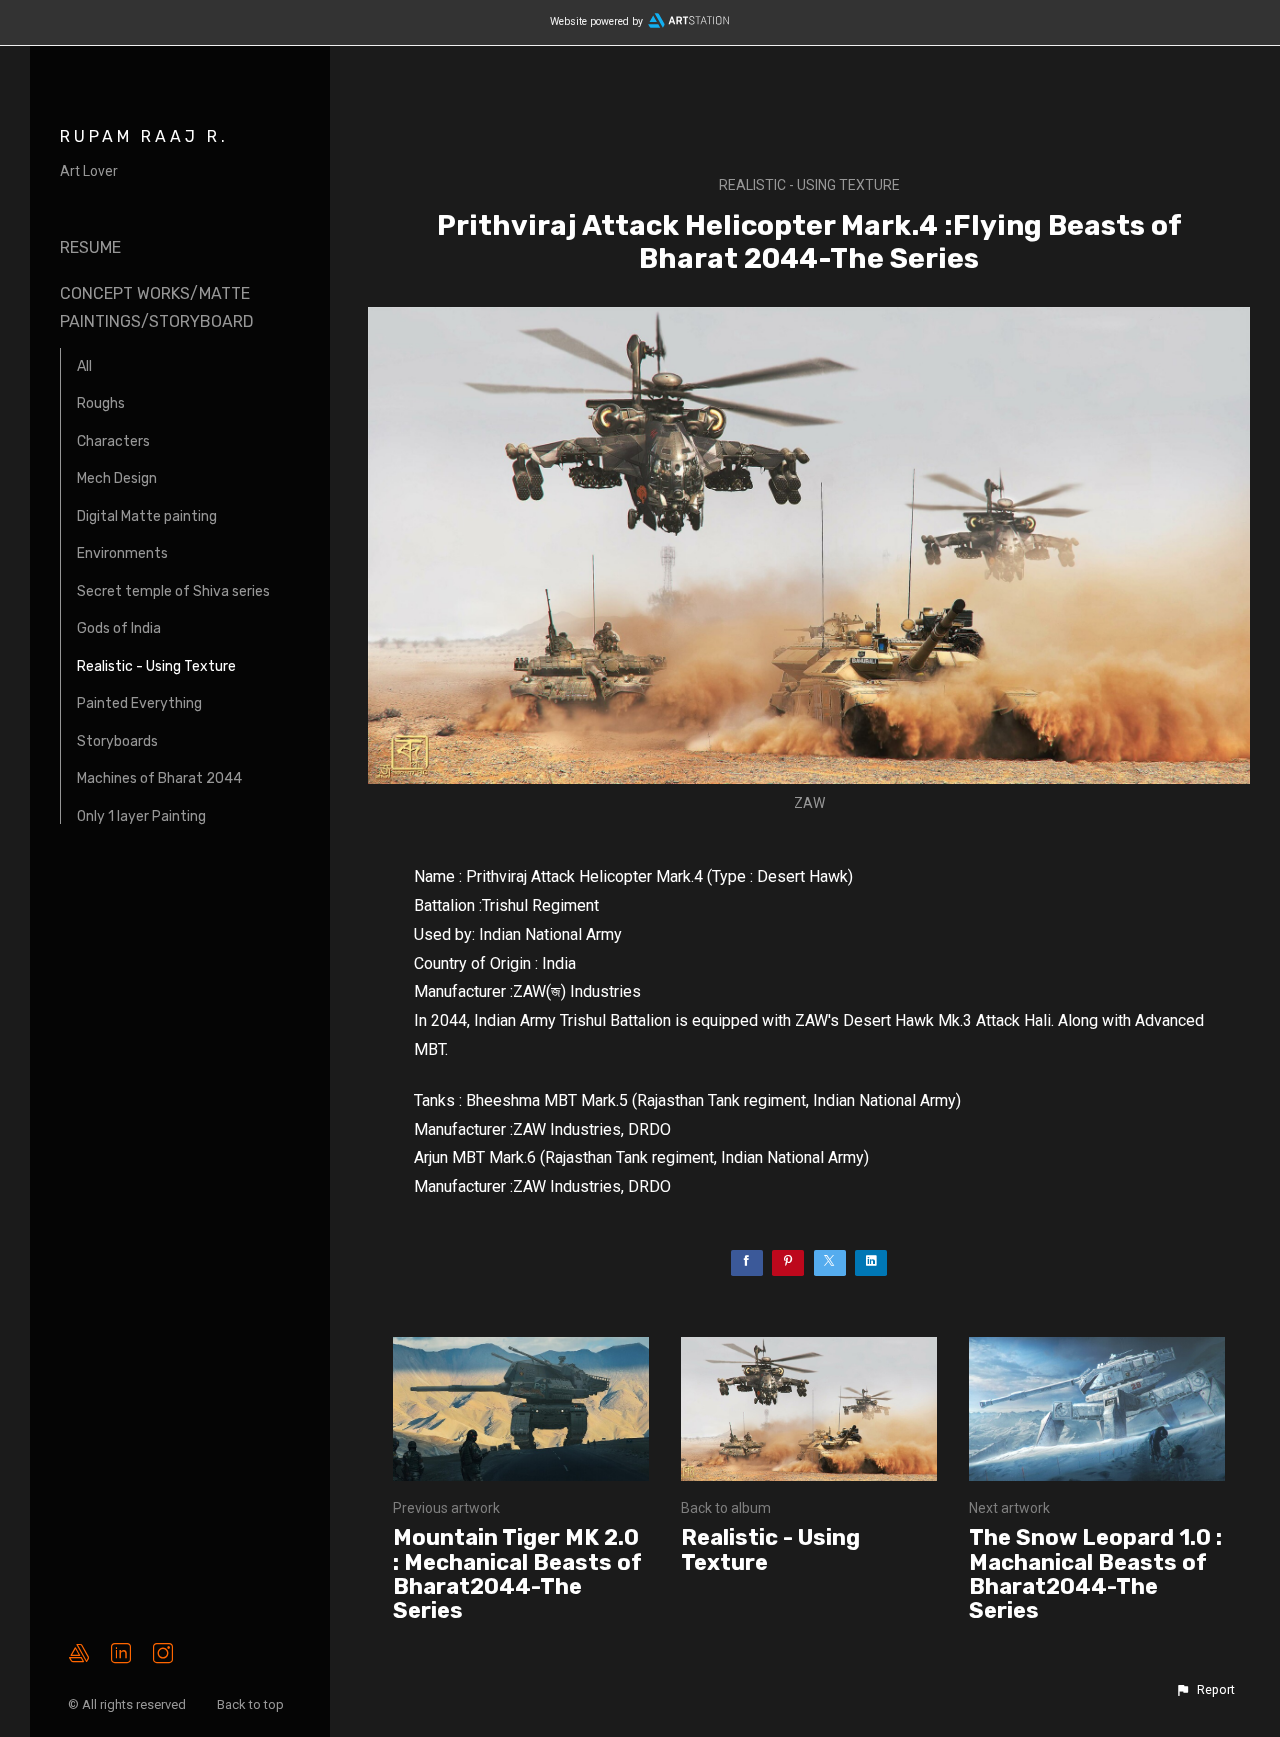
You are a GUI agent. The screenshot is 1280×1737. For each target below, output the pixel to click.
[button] (1205, 1690)
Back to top (252, 1704)
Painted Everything (139, 703)
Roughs (101, 403)
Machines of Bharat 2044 (159, 778)
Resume (90, 247)
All (84, 366)
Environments (122, 553)
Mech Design (117, 478)
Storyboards (117, 741)
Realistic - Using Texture (156, 666)
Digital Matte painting (147, 516)
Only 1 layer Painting (141, 816)
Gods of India (119, 628)
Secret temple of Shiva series (173, 591)
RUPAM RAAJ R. (144, 136)
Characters (113, 441)
